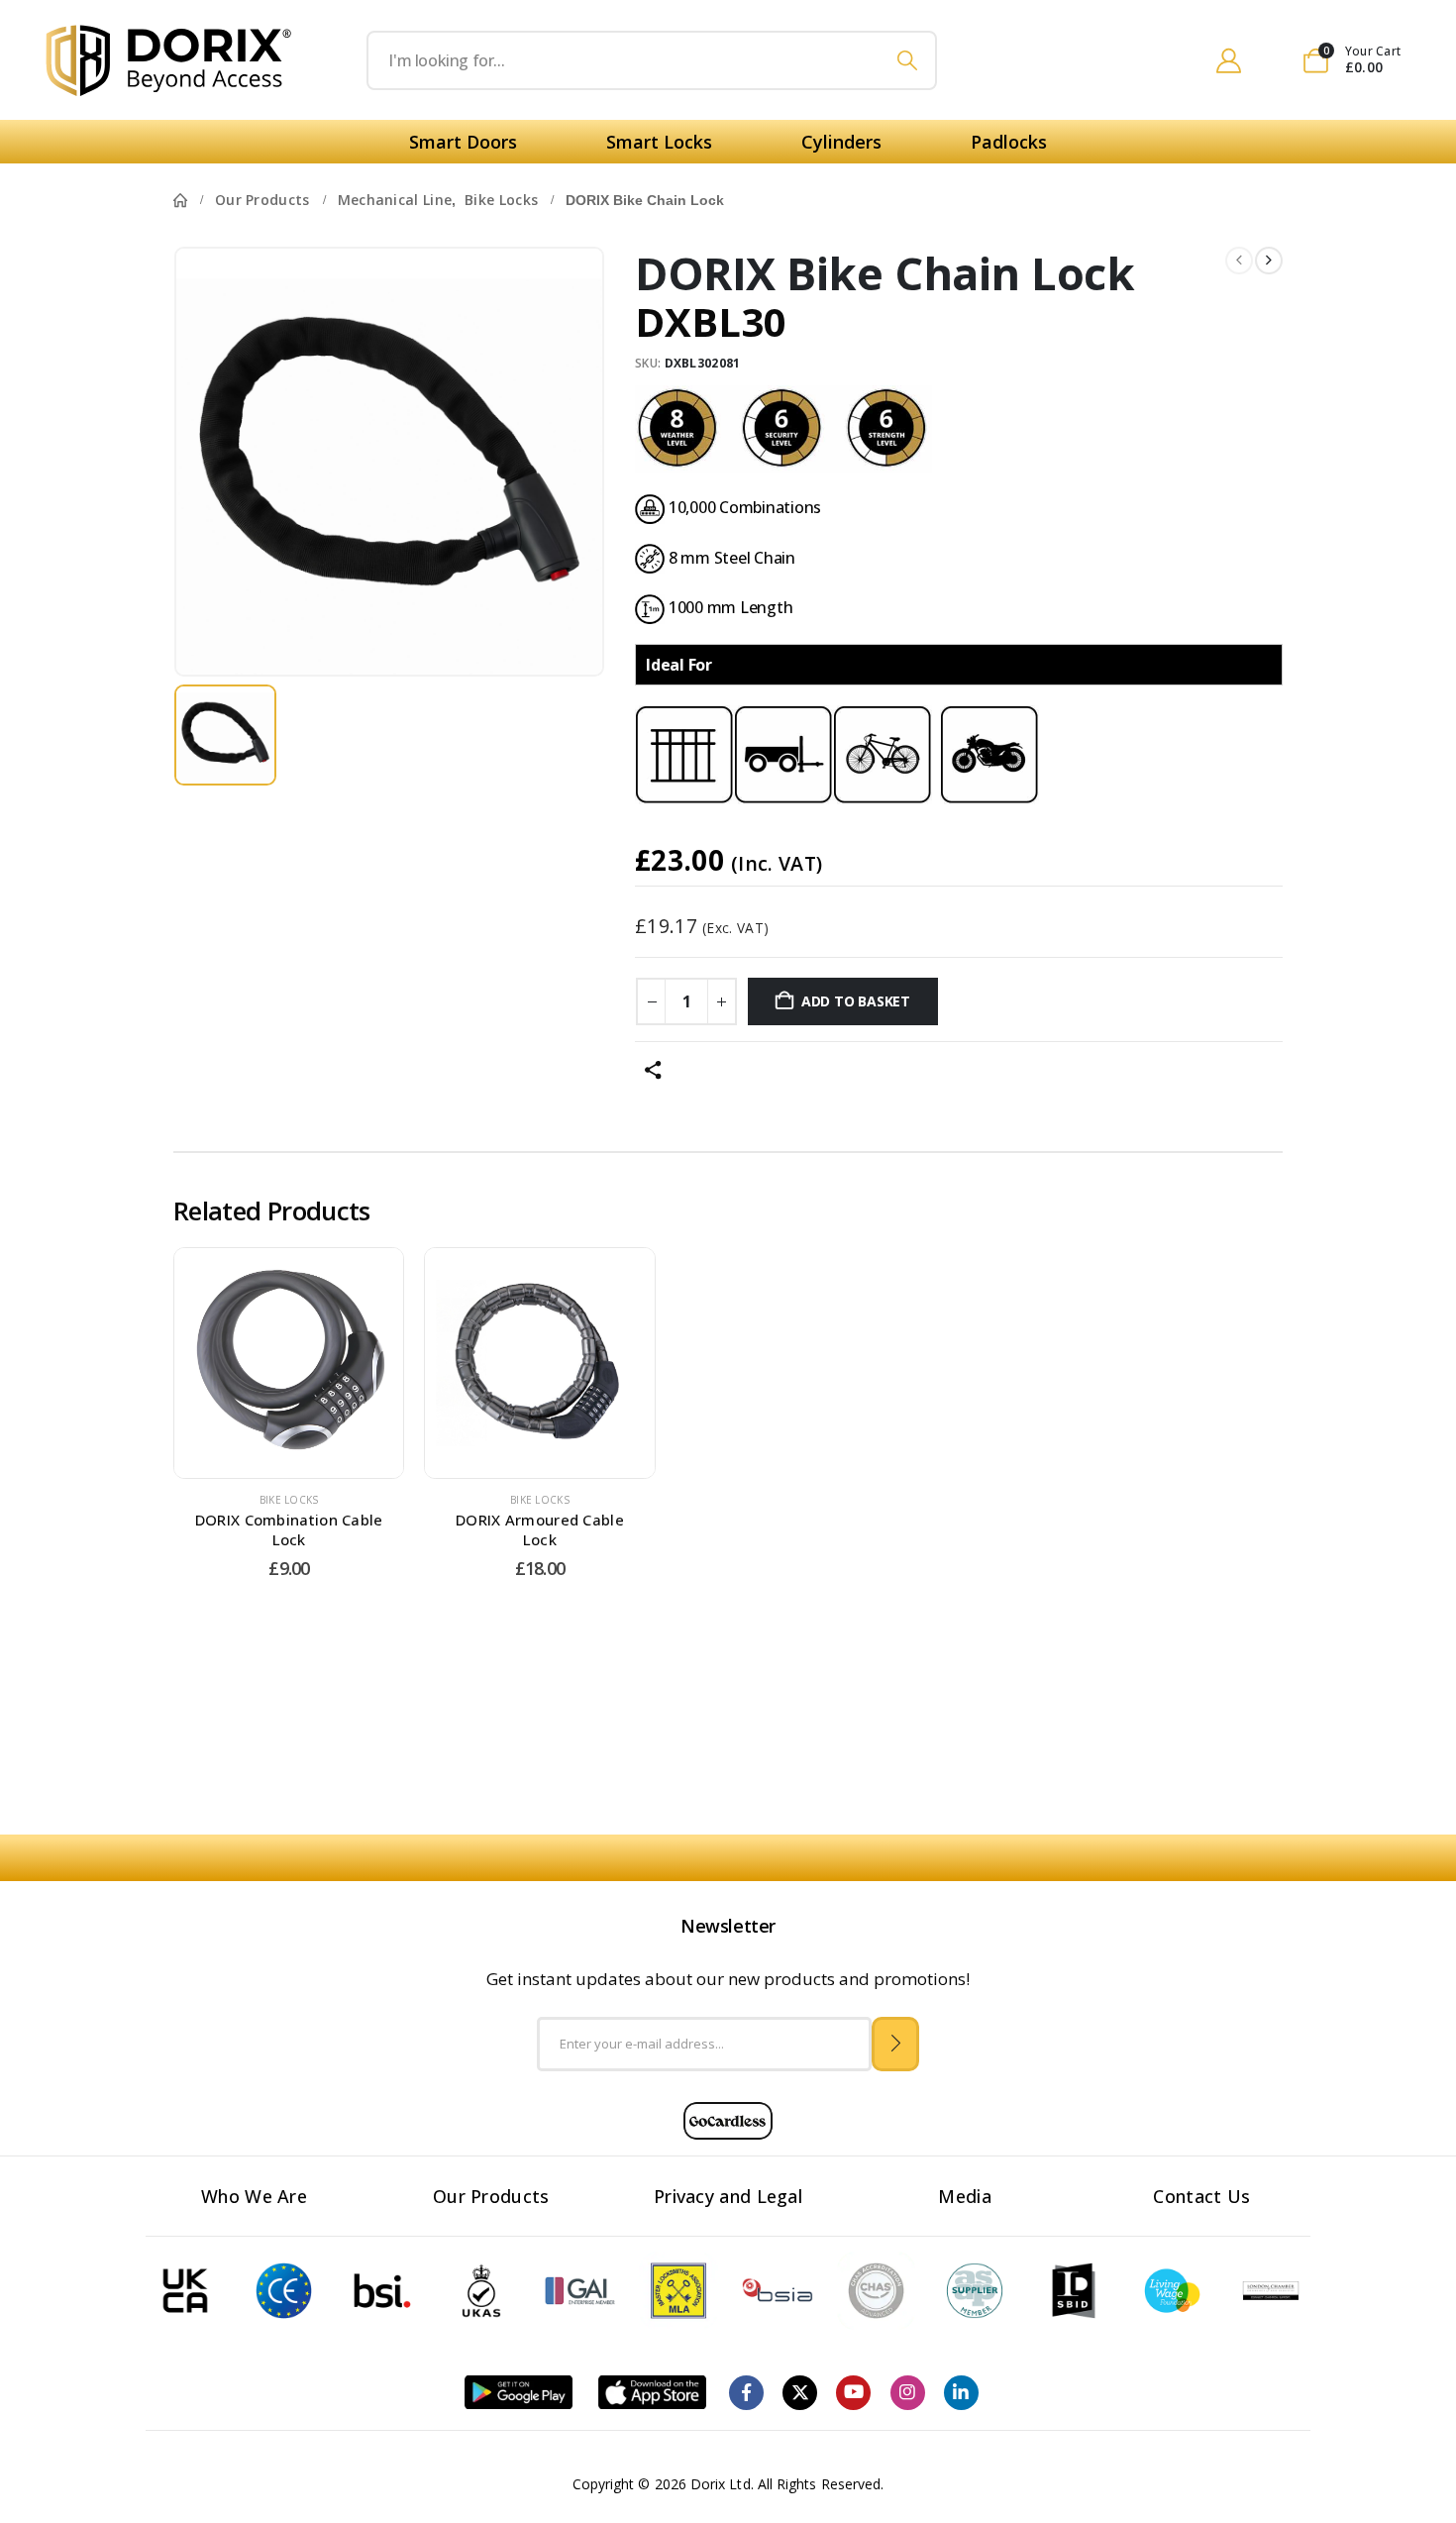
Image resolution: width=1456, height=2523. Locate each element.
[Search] (908, 60)
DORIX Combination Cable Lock (289, 1529)
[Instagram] (908, 2393)
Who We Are (254, 2196)
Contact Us (1201, 2196)
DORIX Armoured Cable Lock (540, 1529)
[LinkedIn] (961, 2393)
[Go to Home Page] (180, 200)
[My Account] (1229, 60)
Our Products (491, 2196)
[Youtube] (853, 2393)
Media (965, 2196)
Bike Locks (289, 1500)
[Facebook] (746, 2393)
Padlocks (1009, 142)
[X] (800, 2393)
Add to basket (856, 1001)
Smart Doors (463, 142)
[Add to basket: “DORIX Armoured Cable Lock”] (515, 1363)
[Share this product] (653, 1070)
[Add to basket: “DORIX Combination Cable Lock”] (264, 1363)
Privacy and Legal (728, 2196)
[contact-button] (896, 2044)
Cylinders (841, 142)
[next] (1269, 261)
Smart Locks (659, 142)
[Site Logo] (169, 60)
